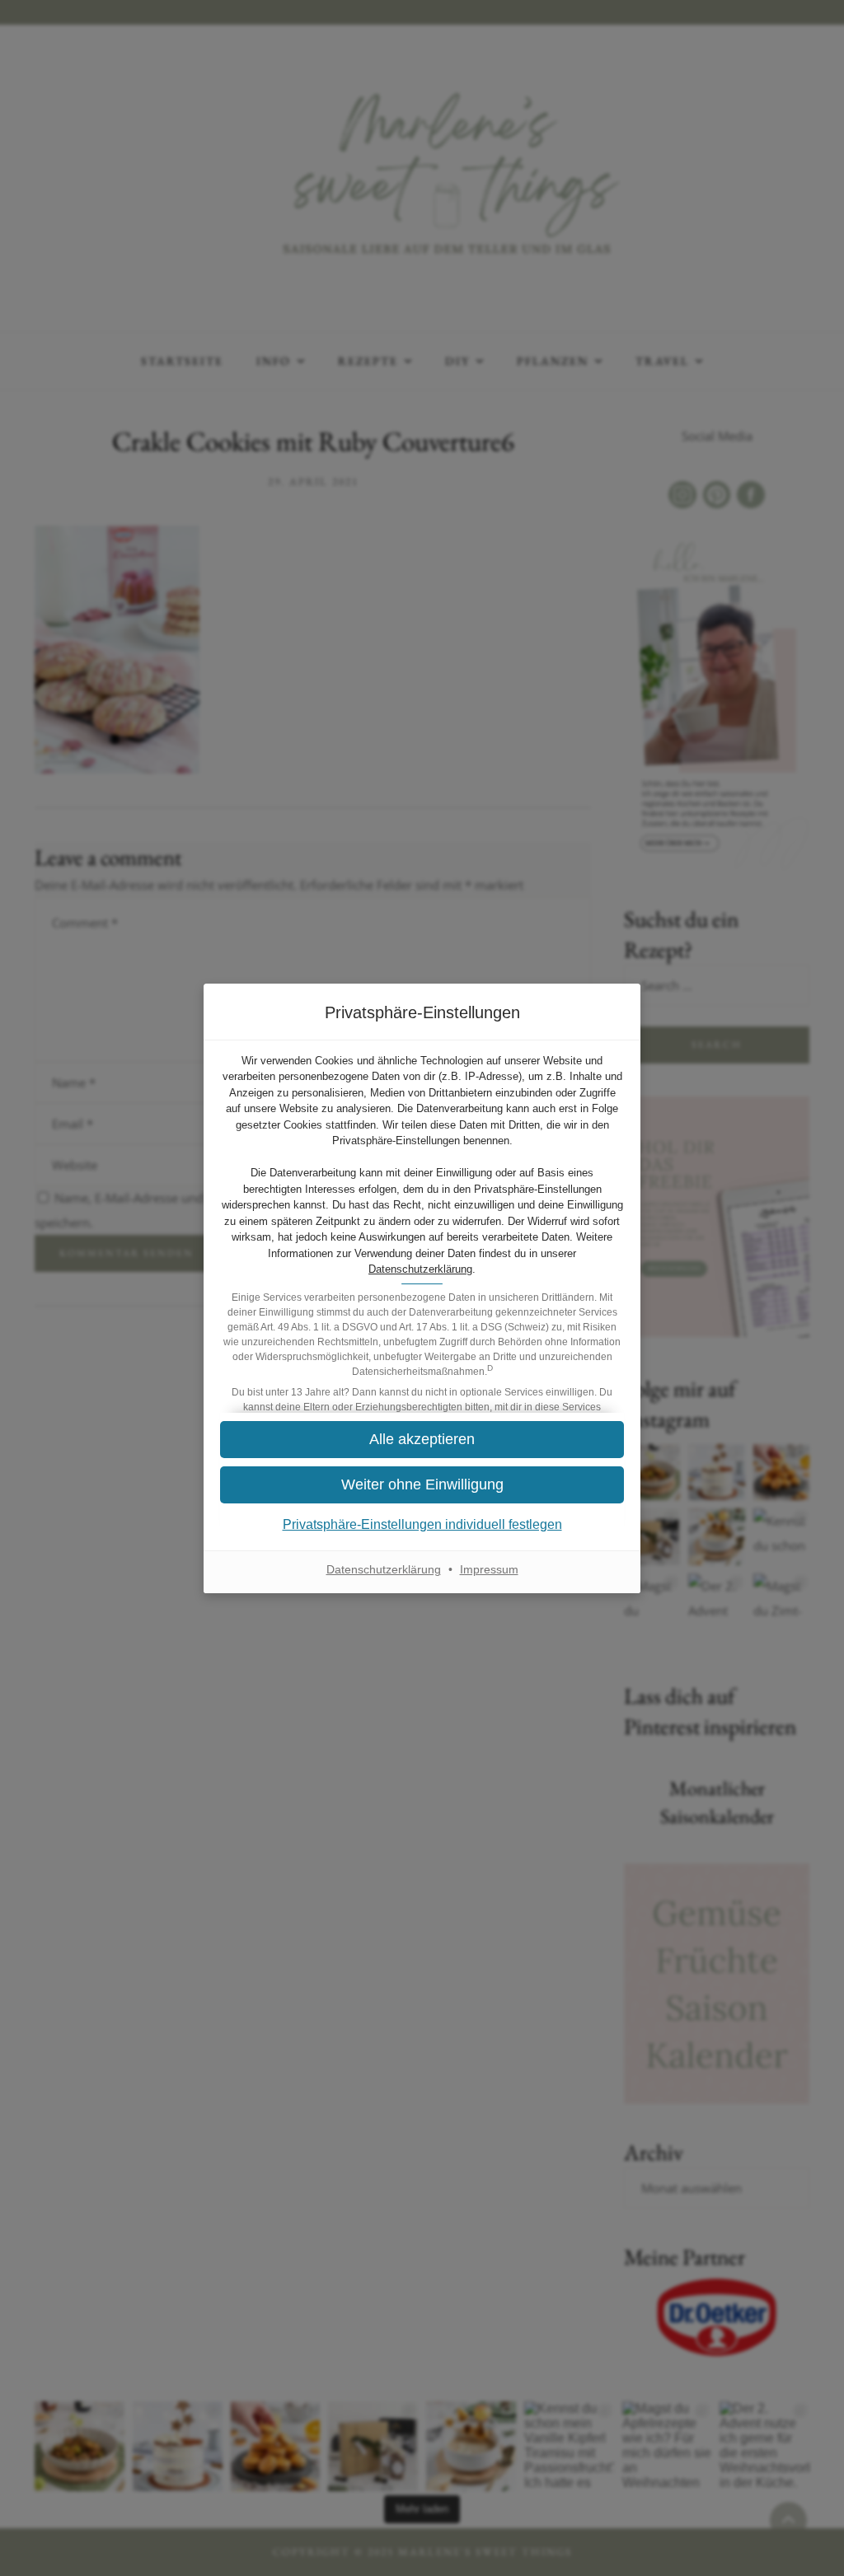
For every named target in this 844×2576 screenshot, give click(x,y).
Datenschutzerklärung (420, 1269)
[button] (422, 1485)
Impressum (489, 1569)
